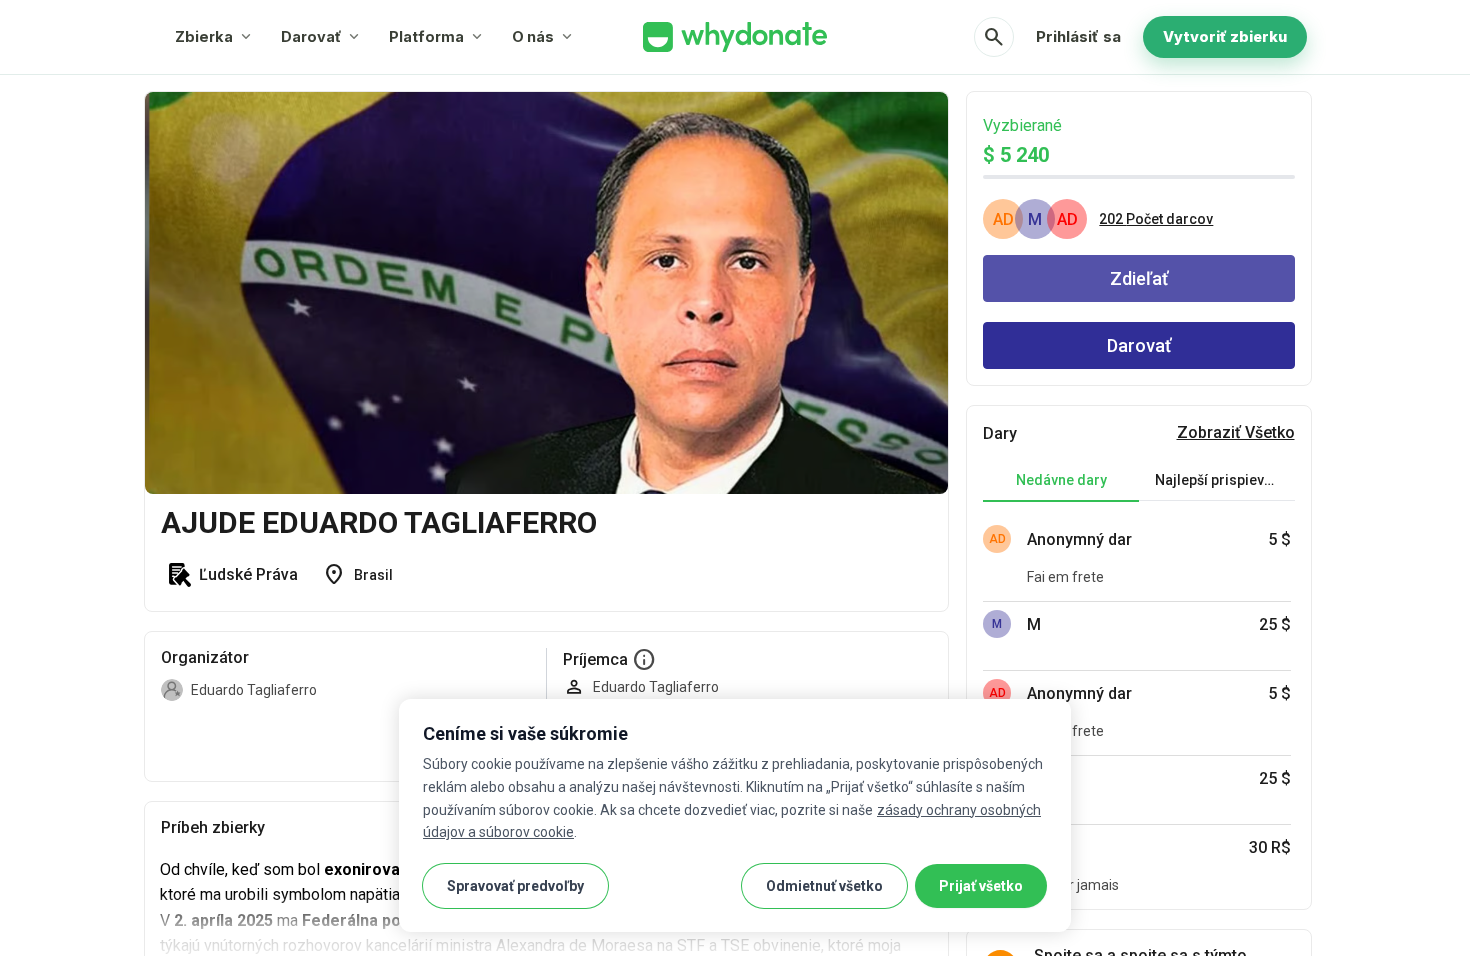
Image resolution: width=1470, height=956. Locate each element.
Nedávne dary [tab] (1061, 480)
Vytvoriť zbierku (1225, 36)
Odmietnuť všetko (824, 886)
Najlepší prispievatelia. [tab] (1225, 480)
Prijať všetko (981, 886)
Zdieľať (1139, 278)
